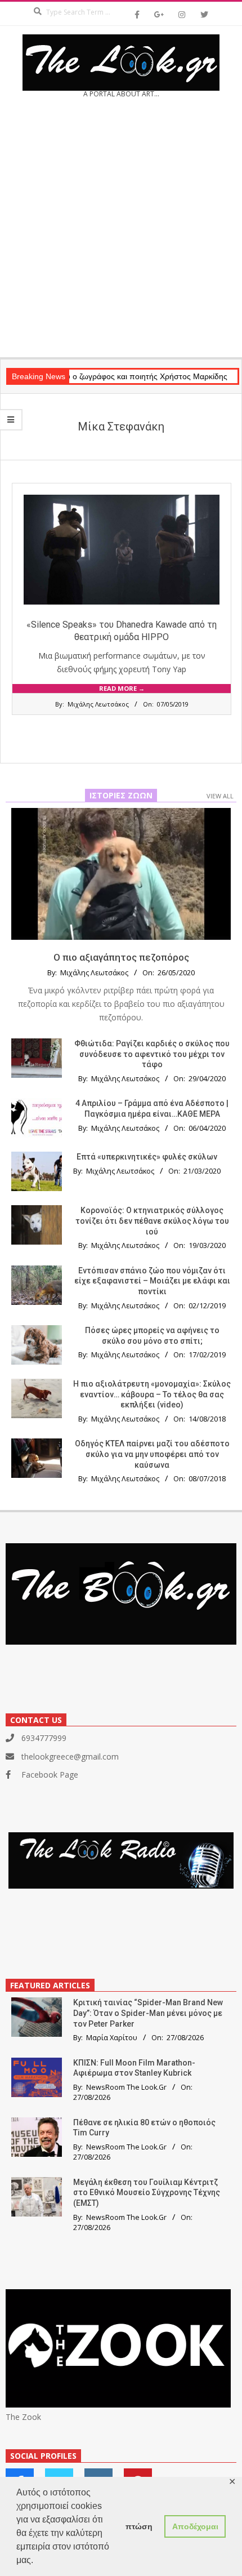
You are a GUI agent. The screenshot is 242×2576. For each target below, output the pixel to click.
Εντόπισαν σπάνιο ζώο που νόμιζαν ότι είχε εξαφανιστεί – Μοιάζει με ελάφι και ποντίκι (152, 1281)
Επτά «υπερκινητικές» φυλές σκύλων (147, 1157)
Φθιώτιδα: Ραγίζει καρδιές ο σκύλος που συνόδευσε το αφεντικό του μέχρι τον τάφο (152, 1054)
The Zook (23, 2417)
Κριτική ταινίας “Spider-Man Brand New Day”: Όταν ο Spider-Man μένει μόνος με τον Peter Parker (148, 2013)
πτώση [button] (139, 2526)
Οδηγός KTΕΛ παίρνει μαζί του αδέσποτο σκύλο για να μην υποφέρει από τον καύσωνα (152, 1454)
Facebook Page (50, 1775)
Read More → (122, 688)
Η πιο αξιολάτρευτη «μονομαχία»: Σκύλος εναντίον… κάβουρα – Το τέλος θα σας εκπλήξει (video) (152, 1394)
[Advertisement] (121, 232)
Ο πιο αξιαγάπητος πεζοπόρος (121, 957)
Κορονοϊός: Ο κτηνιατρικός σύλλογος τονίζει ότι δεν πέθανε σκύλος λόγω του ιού (152, 1221)
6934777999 (44, 1738)
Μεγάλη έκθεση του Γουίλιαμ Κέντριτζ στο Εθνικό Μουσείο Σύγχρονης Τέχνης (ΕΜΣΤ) (147, 2193)
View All (220, 796)
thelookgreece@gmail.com (70, 1756)
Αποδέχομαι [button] (195, 2526)
